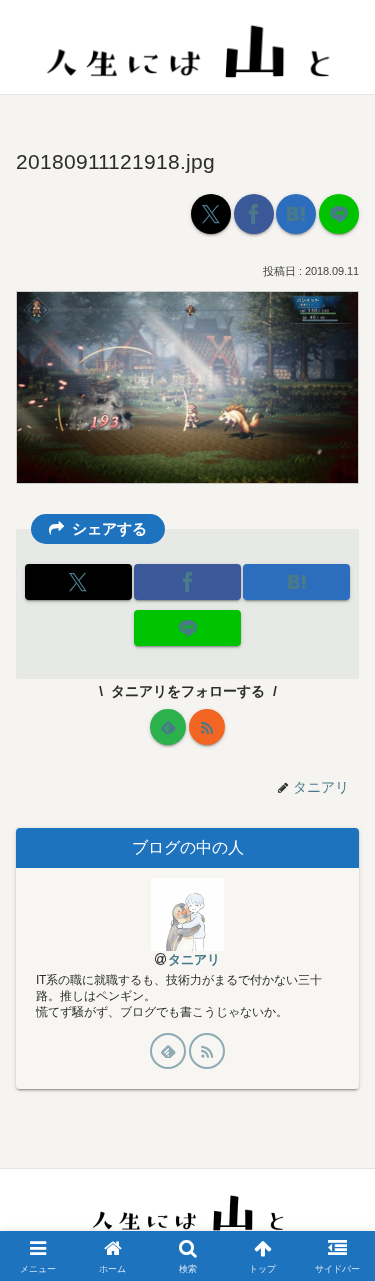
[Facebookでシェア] (254, 214)
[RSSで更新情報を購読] (207, 727)
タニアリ (194, 959)
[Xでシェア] (211, 214)
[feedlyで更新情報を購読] (168, 727)
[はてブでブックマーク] (296, 214)
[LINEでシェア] (339, 214)
